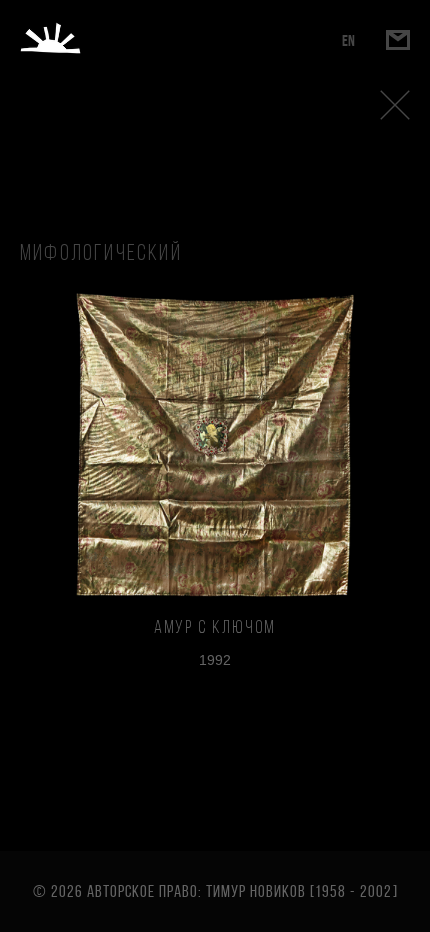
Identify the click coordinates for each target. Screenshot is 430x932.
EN (348, 40)
